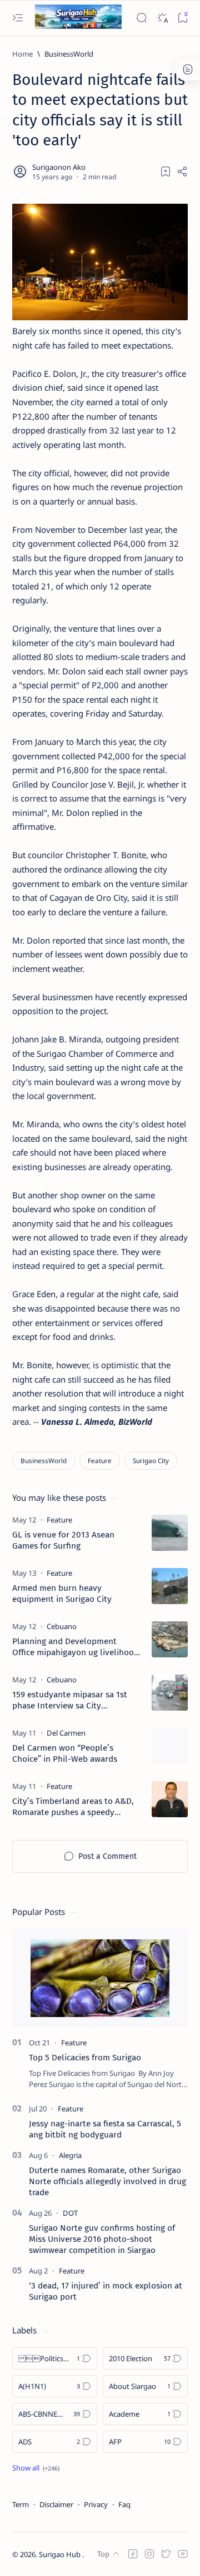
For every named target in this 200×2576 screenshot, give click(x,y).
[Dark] (162, 18)
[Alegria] (70, 2155)
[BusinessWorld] (44, 1461)
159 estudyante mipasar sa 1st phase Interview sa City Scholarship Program (70, 1700)
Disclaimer (56, 2504)
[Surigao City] (151, 1461)
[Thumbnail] (170, 1533)
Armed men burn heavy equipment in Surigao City (62, 1594)
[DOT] (70, 2213)
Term (21, 2504)
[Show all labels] (36, 2468)
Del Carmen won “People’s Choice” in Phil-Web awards (65, 1753)
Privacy (96, 2504)
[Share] (182, 172)
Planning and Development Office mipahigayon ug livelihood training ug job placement (76, 1647)
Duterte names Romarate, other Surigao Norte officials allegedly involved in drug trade (107, 2181)
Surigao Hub (61, 2554)
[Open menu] (17, 18)
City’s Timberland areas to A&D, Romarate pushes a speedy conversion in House (73, 1807)
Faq (124, 2504)
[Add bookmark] (166, 172)
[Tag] (59, 1520)
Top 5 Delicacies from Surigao (85, 2058)
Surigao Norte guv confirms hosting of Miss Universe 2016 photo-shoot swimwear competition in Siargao (102, 2239)
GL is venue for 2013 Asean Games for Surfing (63, 1540)
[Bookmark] (182, 18)
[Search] (141, 18)
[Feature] (100, 1461)
